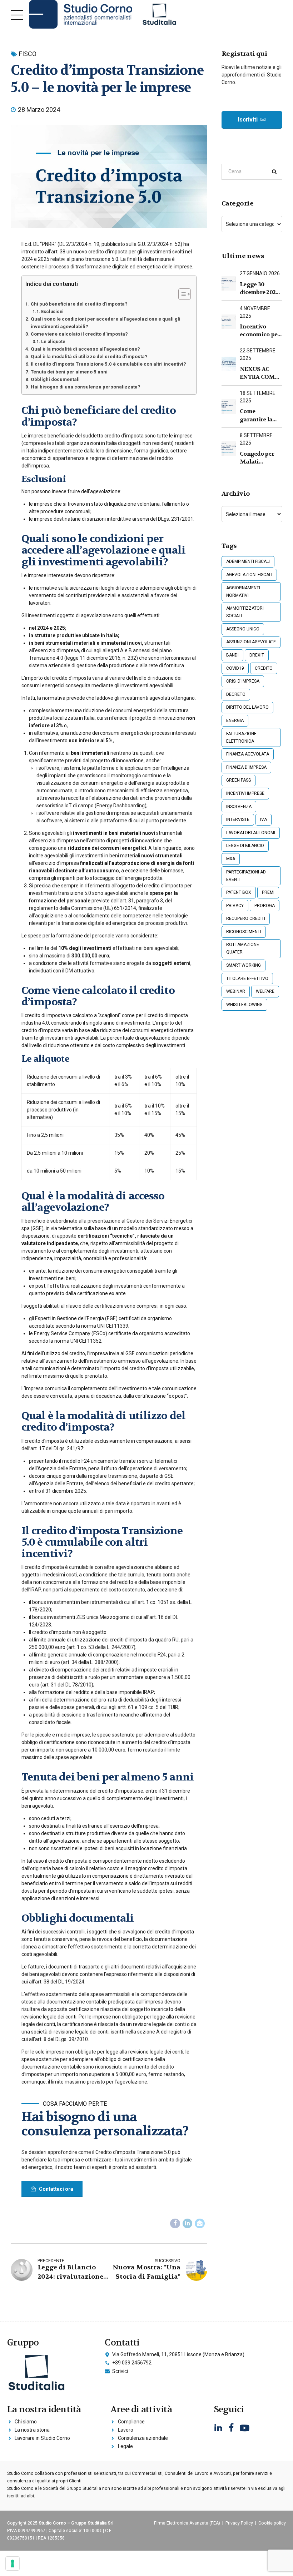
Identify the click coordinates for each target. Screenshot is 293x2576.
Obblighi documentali (55, 379)
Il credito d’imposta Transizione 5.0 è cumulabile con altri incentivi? (108, 364)
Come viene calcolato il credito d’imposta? (79, 334)
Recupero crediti (246, 918)
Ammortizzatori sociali (245, 612)
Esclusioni (52, 311)
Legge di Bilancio (245, 846)
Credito (264, 668)
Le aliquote (53, 341)
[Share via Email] (200, 2224)
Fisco (28, 54)
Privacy (235, 906)
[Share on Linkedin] (188, 2224)
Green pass (239, 780)
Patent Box (239, 892)
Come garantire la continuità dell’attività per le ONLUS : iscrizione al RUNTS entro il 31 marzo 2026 (260, 415)
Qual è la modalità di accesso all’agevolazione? (85, 349)
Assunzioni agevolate (251, 642)
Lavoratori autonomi (251, 833)
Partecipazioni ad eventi (246, 876)
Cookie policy (272, 2523)
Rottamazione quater (243, 948)
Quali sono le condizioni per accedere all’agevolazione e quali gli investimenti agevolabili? (106, 323)
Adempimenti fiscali (248, 561)
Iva (264, 819)
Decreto (236, 694)
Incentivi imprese (245, 793)
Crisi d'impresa (243, 681)
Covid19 (235, 668)
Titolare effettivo (247, 979)
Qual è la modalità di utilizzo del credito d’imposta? (89, 356)
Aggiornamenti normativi (243, 592)
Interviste (238, 819)
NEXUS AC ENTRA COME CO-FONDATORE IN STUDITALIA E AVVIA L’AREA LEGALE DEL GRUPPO (260, 373)
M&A (231, 859)
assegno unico (243, 629)
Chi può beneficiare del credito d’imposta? (79, 304)
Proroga (265, 906)
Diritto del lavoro (247, 707)
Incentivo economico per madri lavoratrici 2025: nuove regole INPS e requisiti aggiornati (260, 331)
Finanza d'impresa (246, 767)
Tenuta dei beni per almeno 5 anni (69, 372)
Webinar (236, 991)
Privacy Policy (239, 2523)
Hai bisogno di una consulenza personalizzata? (86, 387)
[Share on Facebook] (175, 2224)
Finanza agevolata (248, 754)
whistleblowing (244, 1005)
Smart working (244, 965)
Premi (268, 892)
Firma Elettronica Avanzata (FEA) (187, 2523)
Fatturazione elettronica (241, 737)
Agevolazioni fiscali (249, 575)
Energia (235, 720)
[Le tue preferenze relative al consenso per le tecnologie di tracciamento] (13, 2563)
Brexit (257, 655)
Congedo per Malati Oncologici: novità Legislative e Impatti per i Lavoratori (257, 458)
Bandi (232, 655)
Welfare (265, 991)
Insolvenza (239, 807)
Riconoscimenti (244, 932)
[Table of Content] (185, 294)
